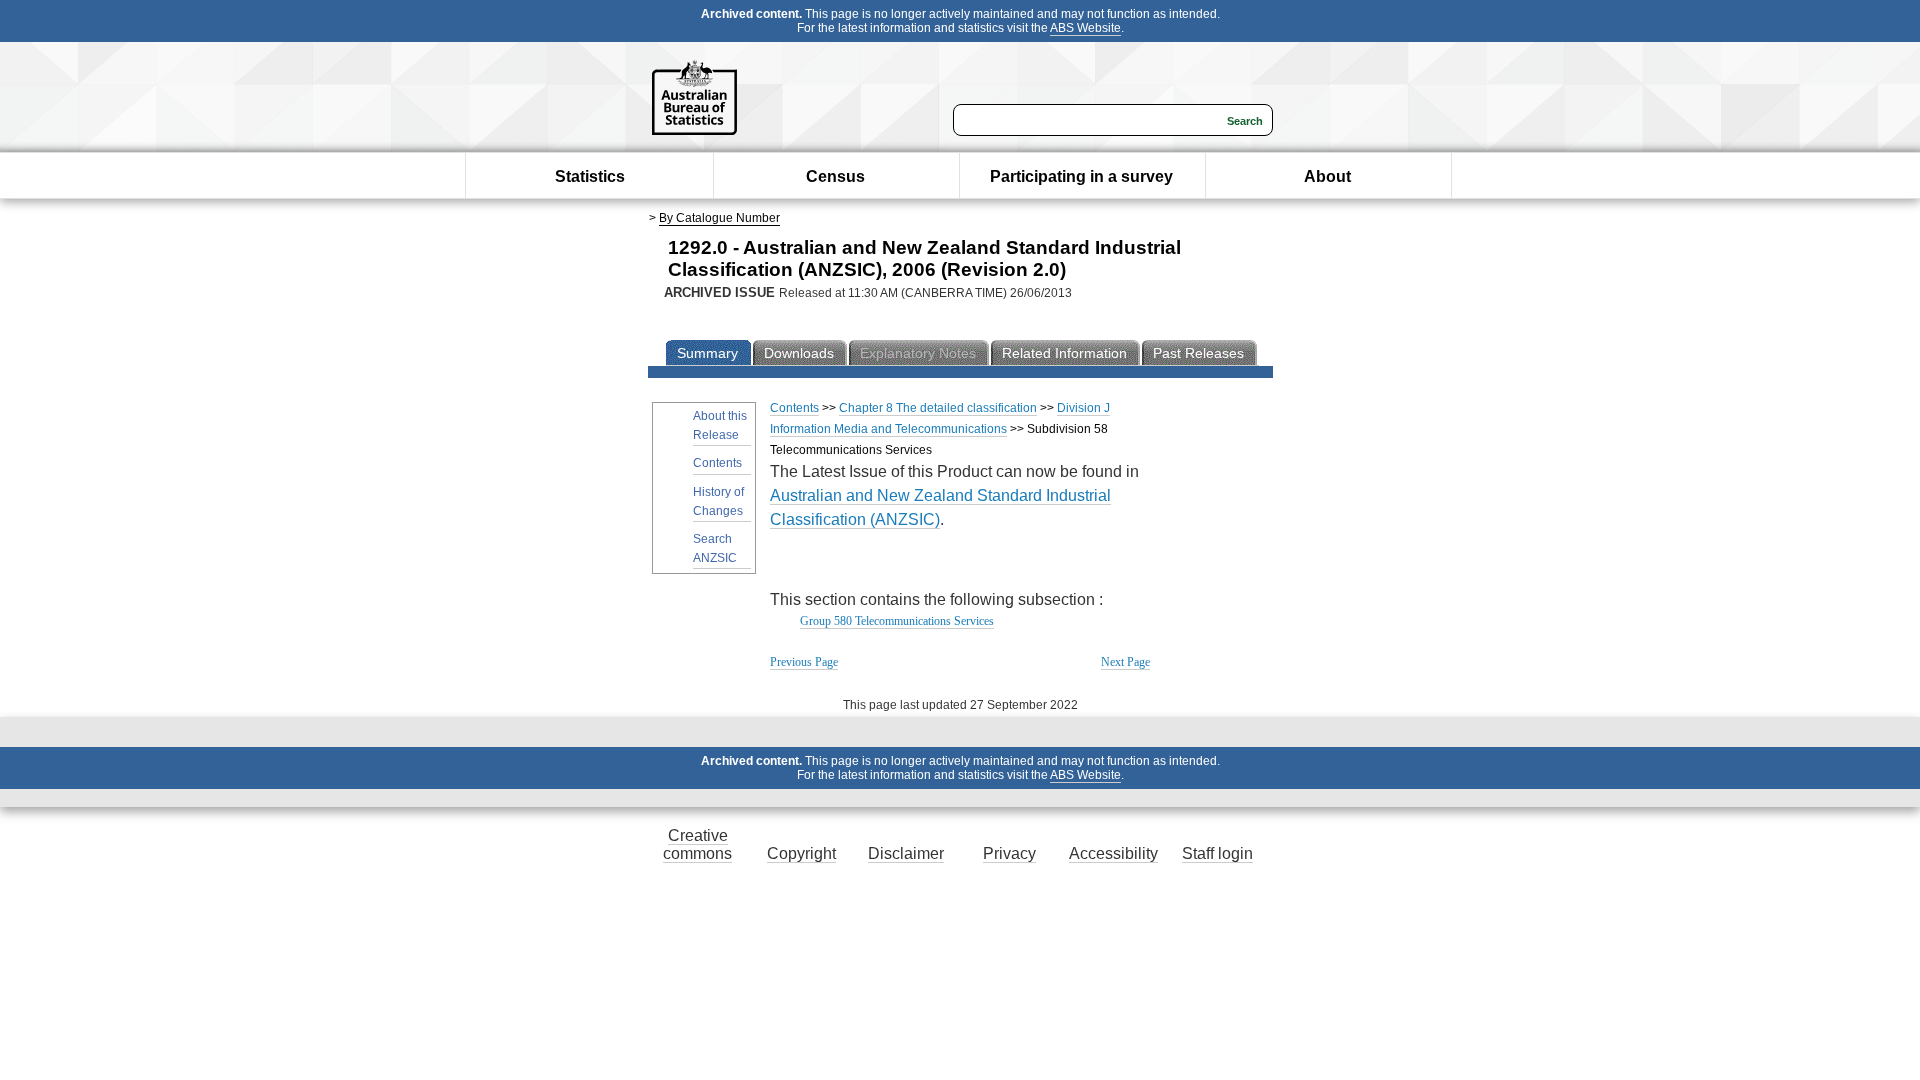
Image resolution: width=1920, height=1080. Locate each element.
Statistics (590, 176)
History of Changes (718, 501)
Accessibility (1113, 853)
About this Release (720, 425)
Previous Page (804, 662)
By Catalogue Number (719, 218)
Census (835, 176)
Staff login (1217, 853)
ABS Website (1085, 28)
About (1327, 176)
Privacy (1009, 853)
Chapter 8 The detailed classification (938, 408)
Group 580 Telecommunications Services (897, 621)
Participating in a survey (1081, 176)
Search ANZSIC (715, 548)
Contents (717, 463)
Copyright (801, 853)
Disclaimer (906, 853)
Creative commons (697, 844)
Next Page (1125, 662)
